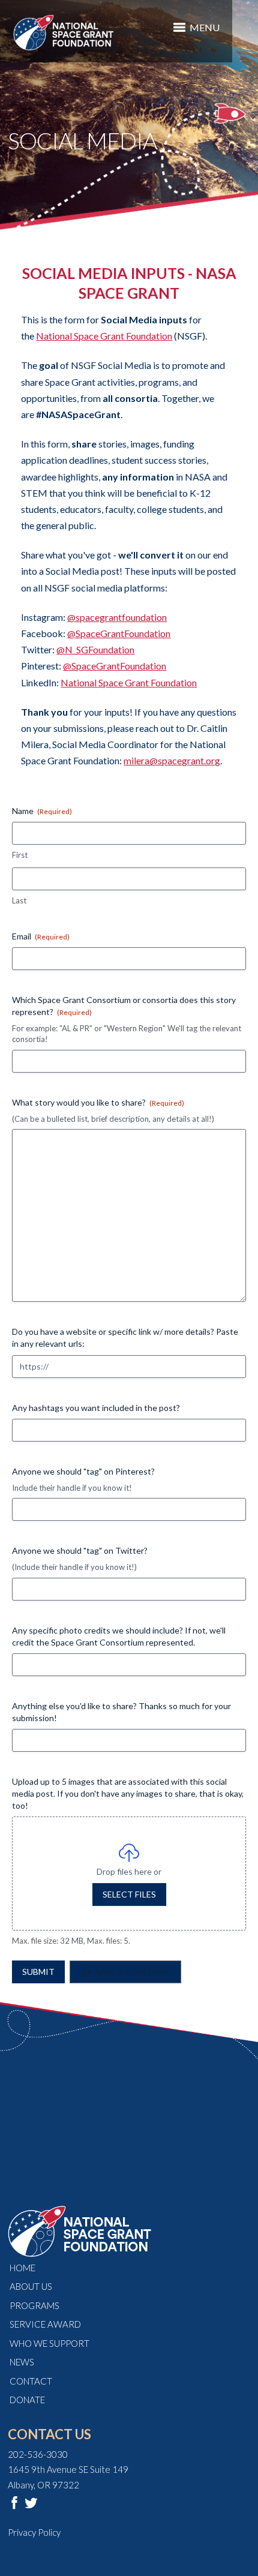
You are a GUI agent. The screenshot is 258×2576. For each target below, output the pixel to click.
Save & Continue (133, 1972)
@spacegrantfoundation (117, 617)
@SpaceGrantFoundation (119, 633)
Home (22, 2268)
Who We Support (49, 2343)
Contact (31, 2381)
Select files (129, 1894)
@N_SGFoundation (95, 649)
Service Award (45, 2324)
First (20, 855)
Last (19, 900)
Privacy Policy (34, 2532)
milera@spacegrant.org (172, 760)
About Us (31, 2286)
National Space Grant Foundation (104, 336)
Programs (34, 2305)
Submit (38, 1972)
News (22, 2362)
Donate (27, 2400)
